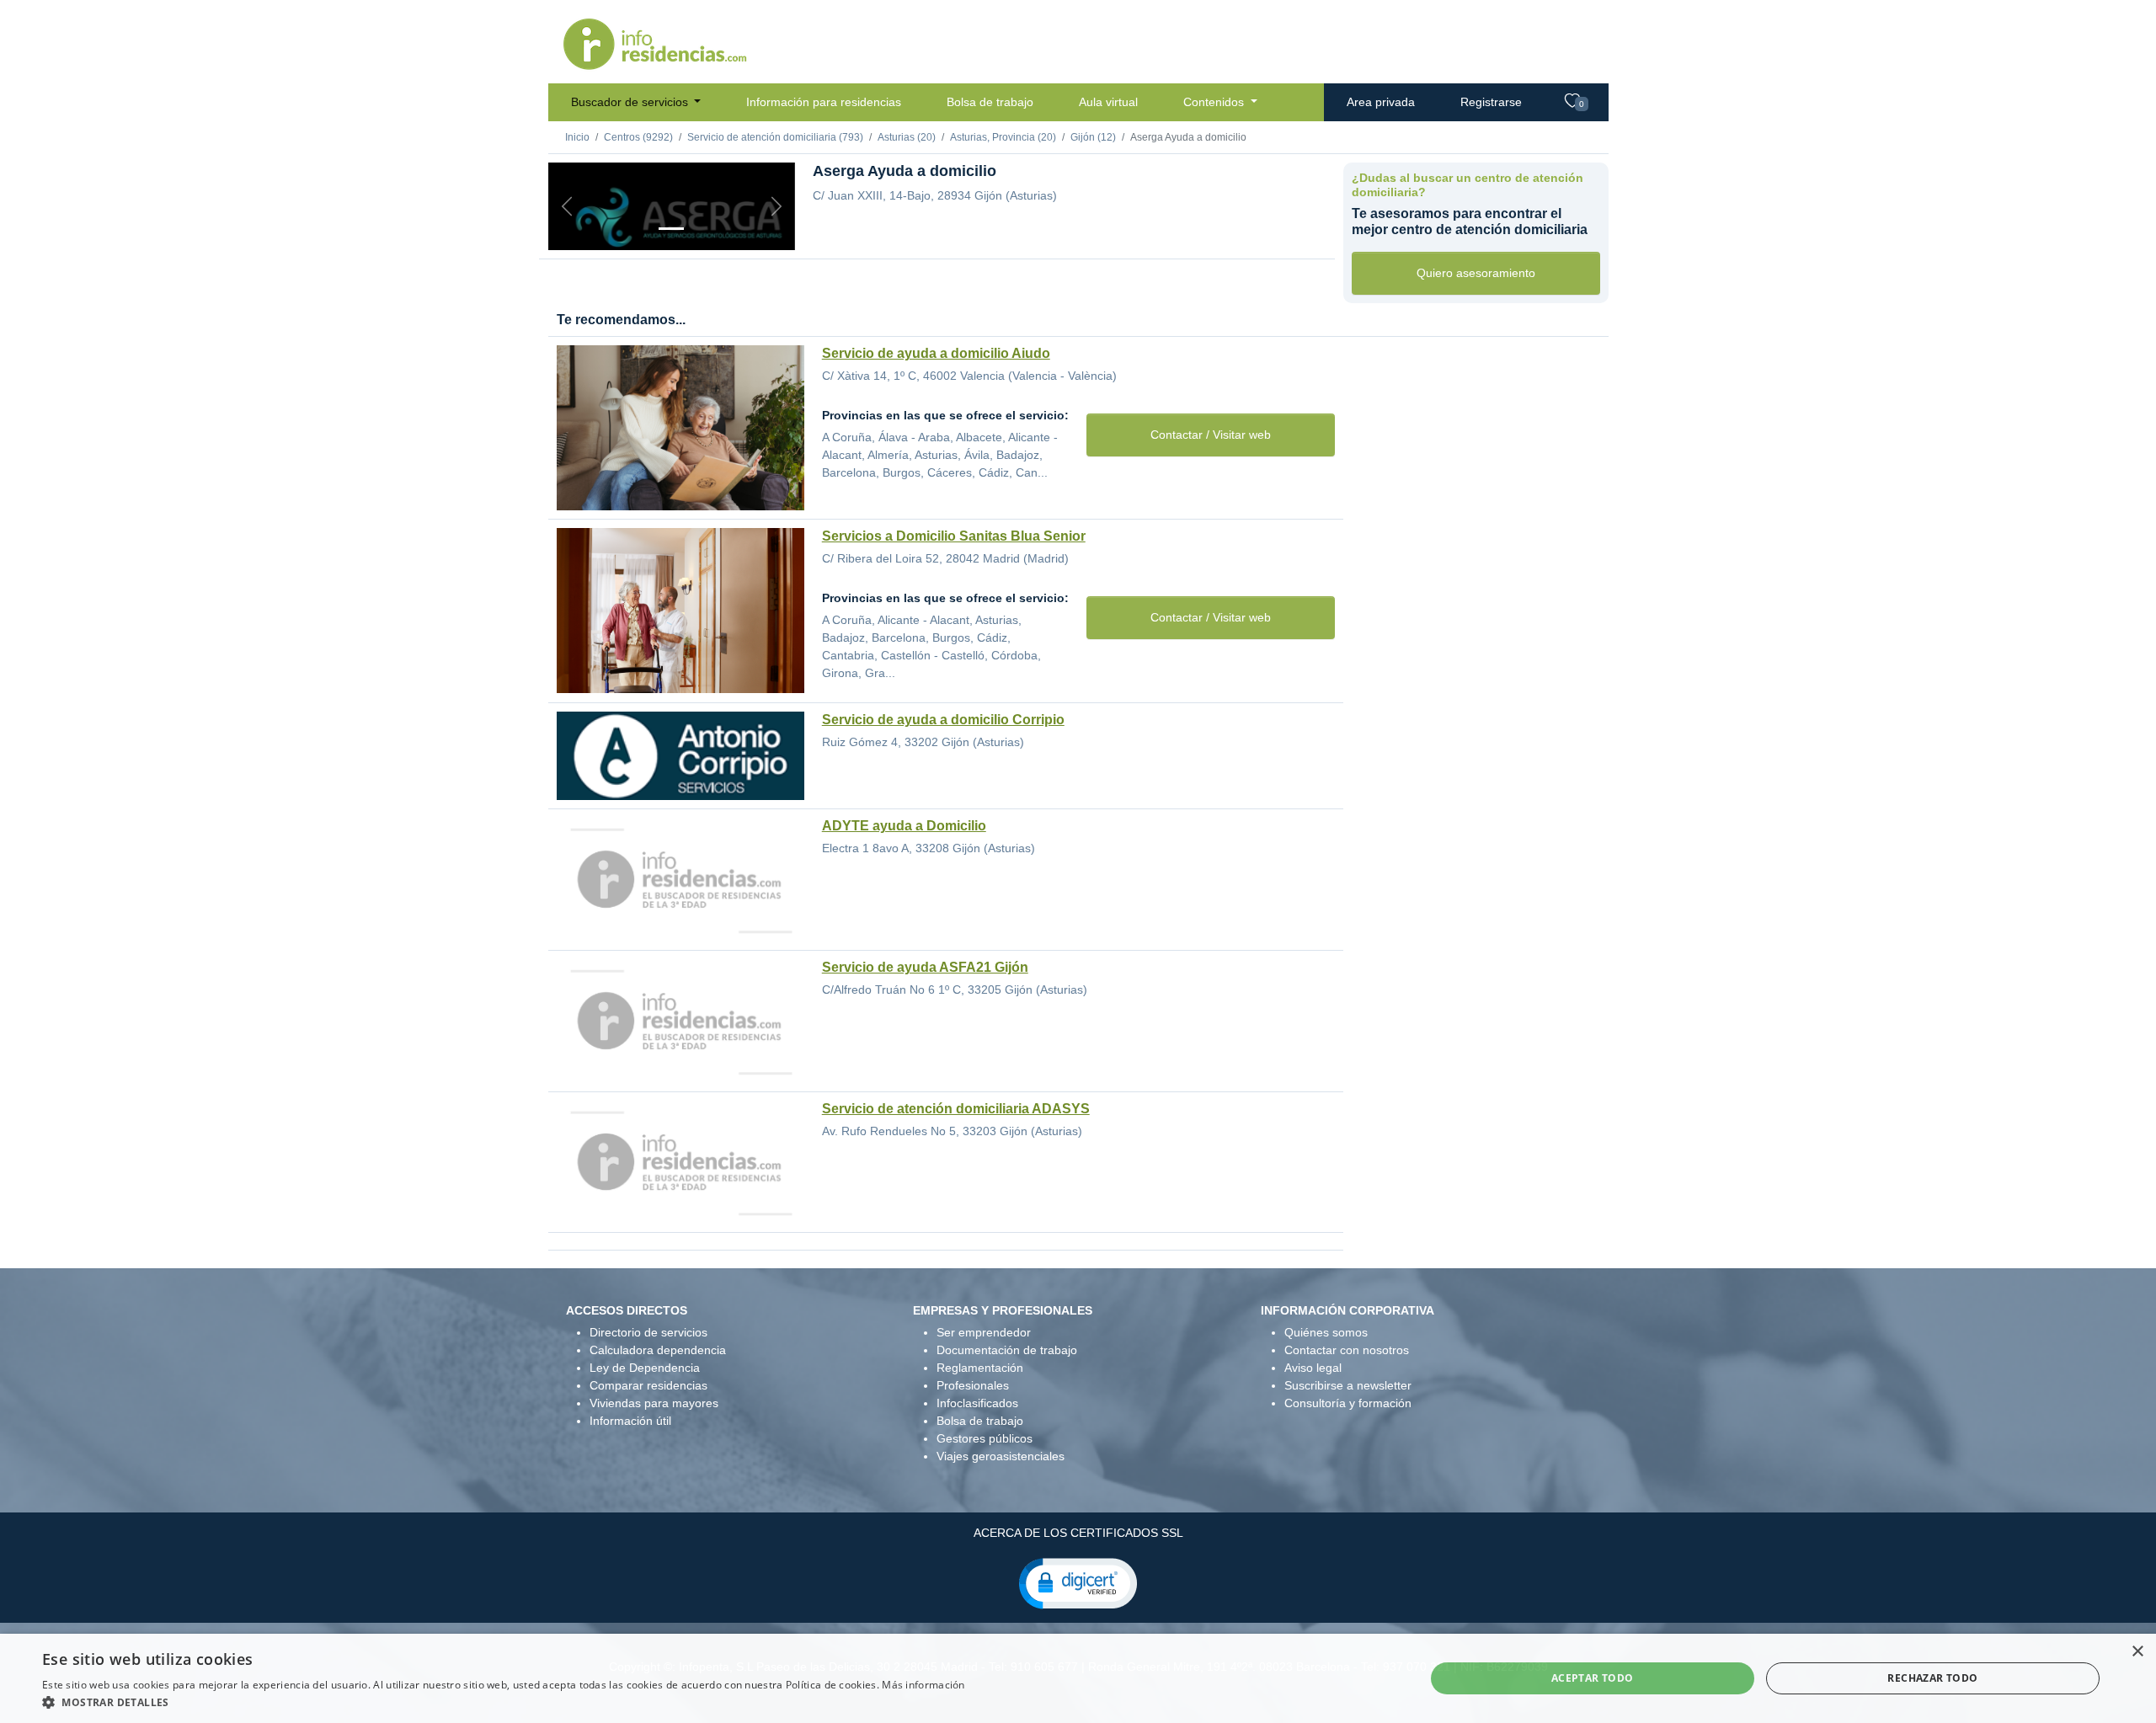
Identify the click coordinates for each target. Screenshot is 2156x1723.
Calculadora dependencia (658, 1350)
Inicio (577, 137)
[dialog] (1078, 1678)
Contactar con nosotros (1347, 1350)
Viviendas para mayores (654, 1403)
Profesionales (973, 1385)
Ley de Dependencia (645, 1368)
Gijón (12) (1093, 137)
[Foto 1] (671, 229)
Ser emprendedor (984, 1332)
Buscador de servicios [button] (631, 102)
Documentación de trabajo (1007, 1350)
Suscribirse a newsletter (1348, 1385)
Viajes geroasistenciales (1001, 1456)
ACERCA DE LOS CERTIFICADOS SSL (1078, 1533)
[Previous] (567, 206)
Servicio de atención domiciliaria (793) (775, 137)
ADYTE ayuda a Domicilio (904, 826)
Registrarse (1491, 102)
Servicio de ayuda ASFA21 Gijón (925, 967)
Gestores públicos (985, 1438)
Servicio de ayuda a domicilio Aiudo (936, 353)
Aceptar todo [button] (1593, 1678)
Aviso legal (1313, 1368)
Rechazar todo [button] (1932, 1678)
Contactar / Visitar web (1211, 435)
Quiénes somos (1326, 1332)
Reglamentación (980, 1368)
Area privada (1381, 102)
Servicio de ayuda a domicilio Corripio (943, 720)
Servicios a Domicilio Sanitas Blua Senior (954, 536)
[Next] (776, 206)
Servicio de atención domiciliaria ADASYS (956, 1109)
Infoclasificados (977, 1403)
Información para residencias (824, 102)
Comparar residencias (648, 1385)
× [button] (2137, 1652)
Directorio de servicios (648, 1332)
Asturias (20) (907, 137)
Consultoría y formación (1348, 1403)
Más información (923, 1685)
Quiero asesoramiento (1476, 273)
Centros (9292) (638, 137)
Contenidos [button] (1215, 102)
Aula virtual (1108, 102)
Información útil (630, 1421)
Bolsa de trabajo (990, 102)
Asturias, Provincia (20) (1003, 137)
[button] (1078, 1582)
